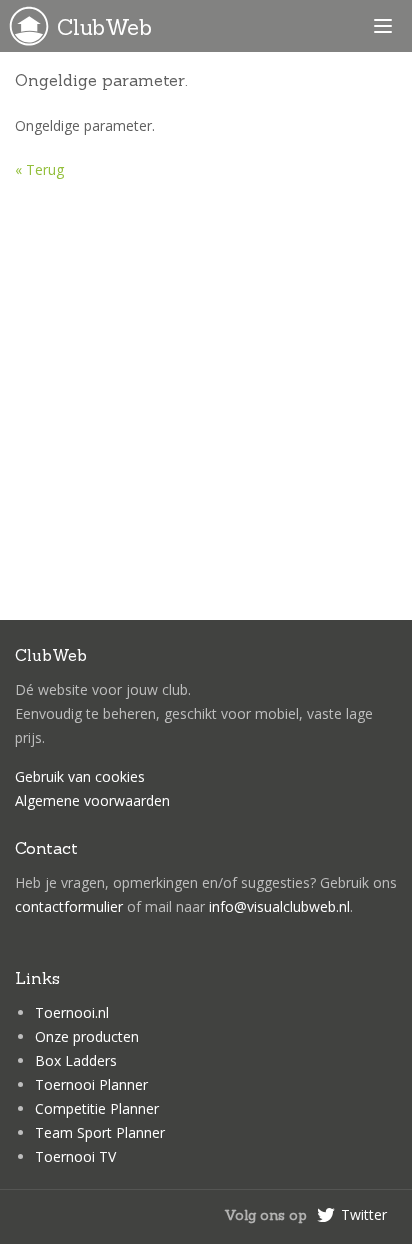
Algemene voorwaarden (92, 800)
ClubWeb (104, 27)
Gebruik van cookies (80, 776)
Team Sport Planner (100, 1132)
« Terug (39, 169)
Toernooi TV (75, 1156)
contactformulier (69, 906)
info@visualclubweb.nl (279, 906)
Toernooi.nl (72, 1012)
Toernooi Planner (91, 1084)
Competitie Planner (97, 1108)
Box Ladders (76, 1060)
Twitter (364, 1214)
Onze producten (87, 1036)
